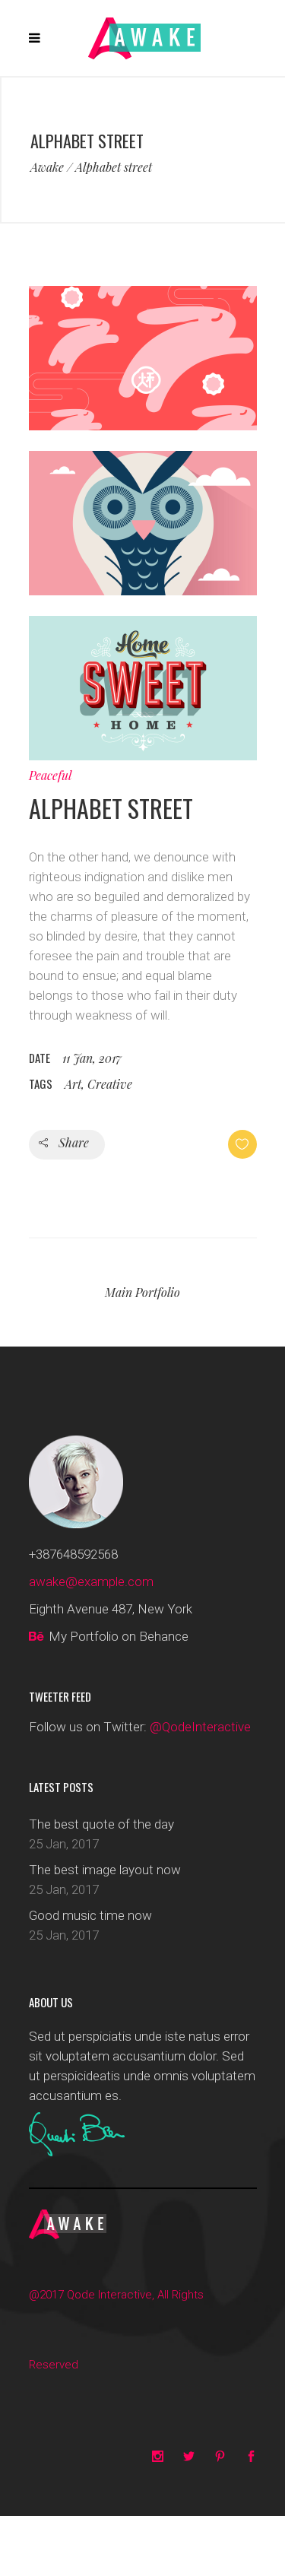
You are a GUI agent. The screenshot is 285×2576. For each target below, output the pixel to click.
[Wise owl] (143, 591)
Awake (47, 167)
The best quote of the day (101, 1824)
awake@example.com (91, 1581)
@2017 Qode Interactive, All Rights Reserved (116, 2330)
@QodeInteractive (200, 1727)
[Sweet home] (143, 756)
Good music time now (90, 1915)
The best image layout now (105, 1870)
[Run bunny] (143, 426)
